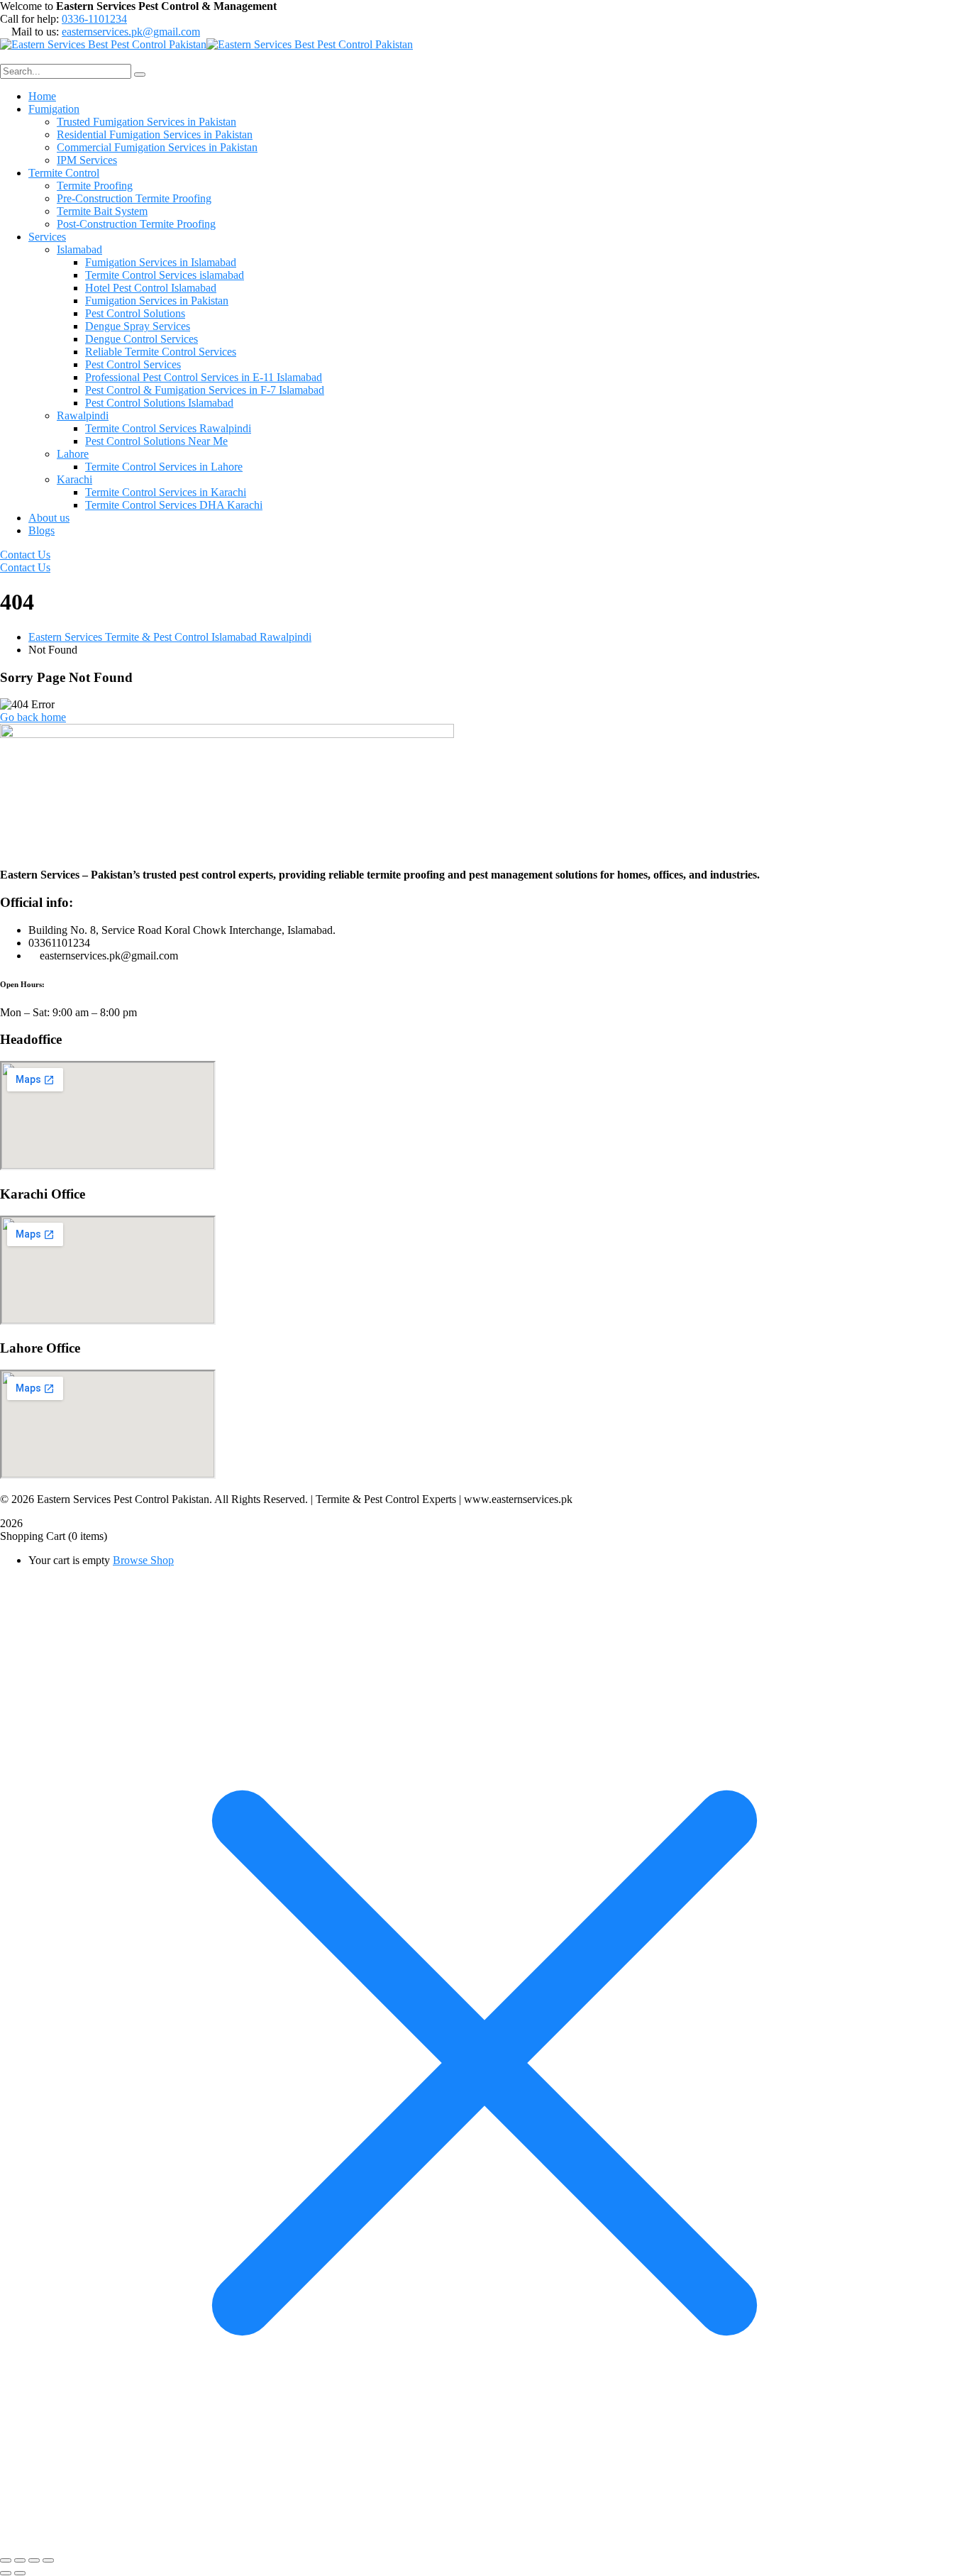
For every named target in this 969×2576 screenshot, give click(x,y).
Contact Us (25, 555)
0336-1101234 (94, 19)
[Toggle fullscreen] (20, 2560)
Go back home (33, 717)
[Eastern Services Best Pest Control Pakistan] (103, 44)
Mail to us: (35, 32)
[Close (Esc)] (48, 2560)
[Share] (34, 2560)
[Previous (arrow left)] (6, 2573)
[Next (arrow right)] (20, 2573)
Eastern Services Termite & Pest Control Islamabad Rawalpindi (170, 637)
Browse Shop (143, 1560)
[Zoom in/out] (6, 2560)
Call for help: (29, 19)
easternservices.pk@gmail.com (131, 32)
